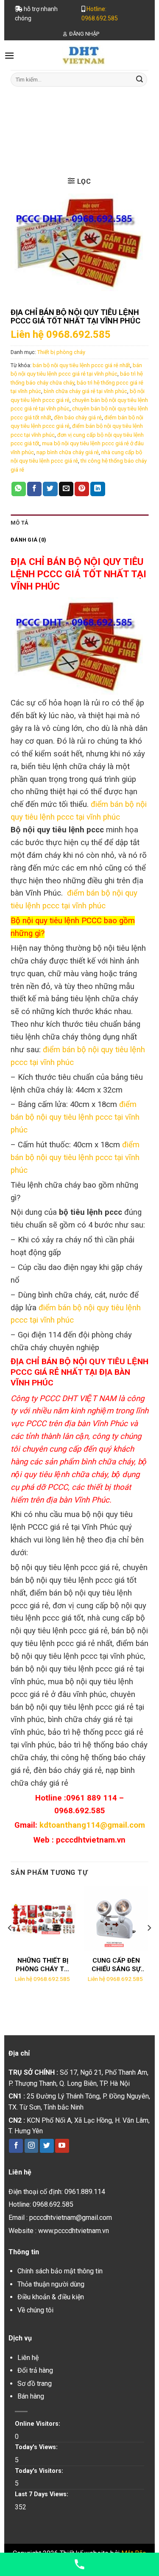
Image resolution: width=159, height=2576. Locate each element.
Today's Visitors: (40, 2471)
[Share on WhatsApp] (19, 489)
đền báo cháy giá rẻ (78, 417)
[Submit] (139, 79)
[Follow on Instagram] (32, 2146)
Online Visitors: (38, 2424)
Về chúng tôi (35, 2310)
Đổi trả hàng (35, 2370)
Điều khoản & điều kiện (51, 2297)
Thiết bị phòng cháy (99, 131)
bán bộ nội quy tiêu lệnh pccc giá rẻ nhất (81, 365)
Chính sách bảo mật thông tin (60, 2271)
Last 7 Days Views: (42, 2494)
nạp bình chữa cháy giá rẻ (68, 452)
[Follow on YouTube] (62, 2146)
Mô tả (20, 523)
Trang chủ (46, 131)
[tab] (79, 523)
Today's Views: (37, 2447)
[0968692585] (79, 2564)
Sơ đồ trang (35, 2384)
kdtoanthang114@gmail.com (92, 1825)
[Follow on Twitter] (47, 2146)
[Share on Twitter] (50, 489)
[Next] (149, 1945)
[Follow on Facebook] (16, 2146)
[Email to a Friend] (66, 489)
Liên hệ (28, 2358)
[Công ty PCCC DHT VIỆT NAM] (84, 55)
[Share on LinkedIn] (98, 489)
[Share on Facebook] (34, 489)
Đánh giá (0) (28, 540)
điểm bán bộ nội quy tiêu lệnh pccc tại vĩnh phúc (75, 1117)
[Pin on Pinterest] (82, 489)
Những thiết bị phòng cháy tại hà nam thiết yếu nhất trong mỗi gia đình (43, 1965)
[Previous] (10, 1945)
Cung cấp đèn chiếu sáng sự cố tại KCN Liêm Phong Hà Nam (116, 1965)
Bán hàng (31, 2396)
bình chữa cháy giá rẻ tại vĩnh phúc (85, 391)
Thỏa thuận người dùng (51, 2284)
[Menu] (9, 55)
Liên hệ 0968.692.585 (61, 334)
